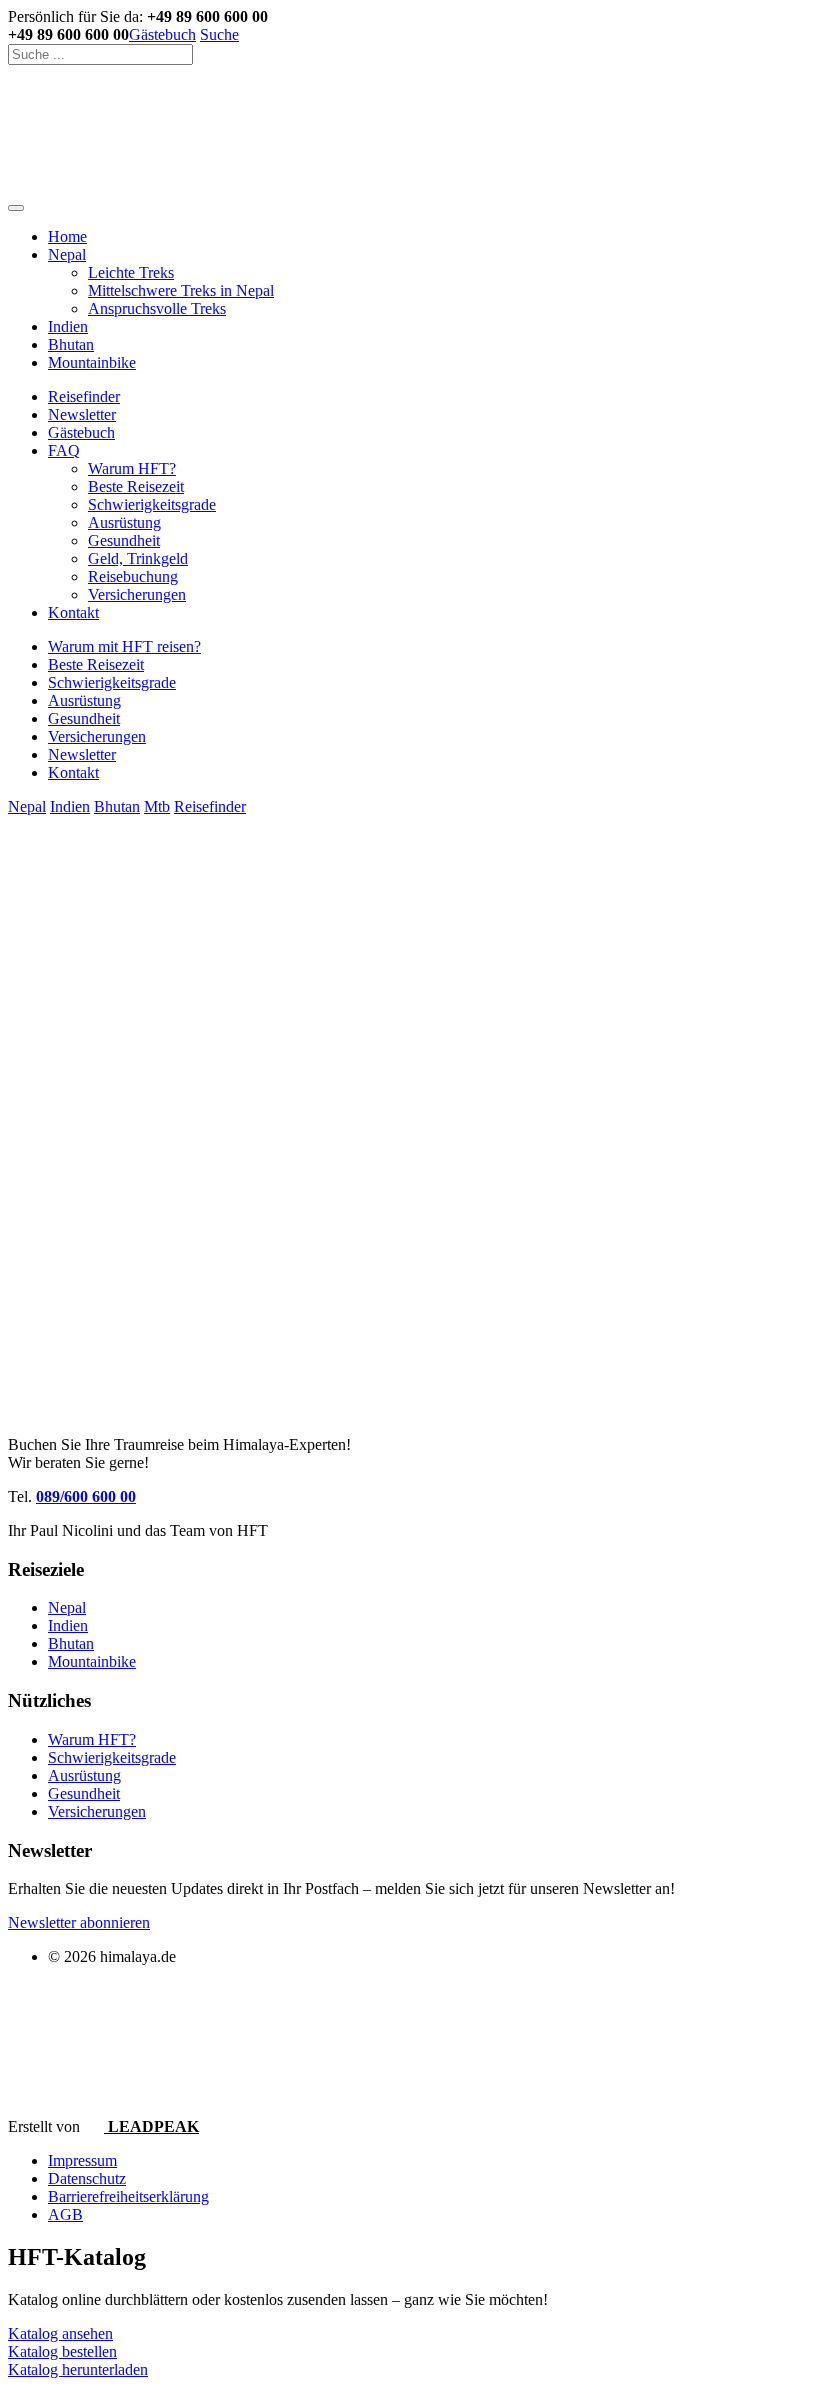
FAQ (64, 450)
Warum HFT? (132, 468)
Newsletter (82, 414)
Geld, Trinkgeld (138, 558)
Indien (68, 326)
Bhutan (71, 344)
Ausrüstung (124, 522)
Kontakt (73, 612)
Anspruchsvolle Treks (157, 308)
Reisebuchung (133, 576)
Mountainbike (92, 362)
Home (67, 236)
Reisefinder (84, 396)
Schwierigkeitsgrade (152, 504)
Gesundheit (124, 540)
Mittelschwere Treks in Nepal (181, 290)
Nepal (67, 254)
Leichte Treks (131, 272)
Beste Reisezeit (136, 486)
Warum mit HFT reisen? (124, 646)
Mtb (157, 806)
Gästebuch (162, 34)
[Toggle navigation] (16, 208)
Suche (219, 34)
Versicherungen (137, 594)
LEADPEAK (151, 2126)
